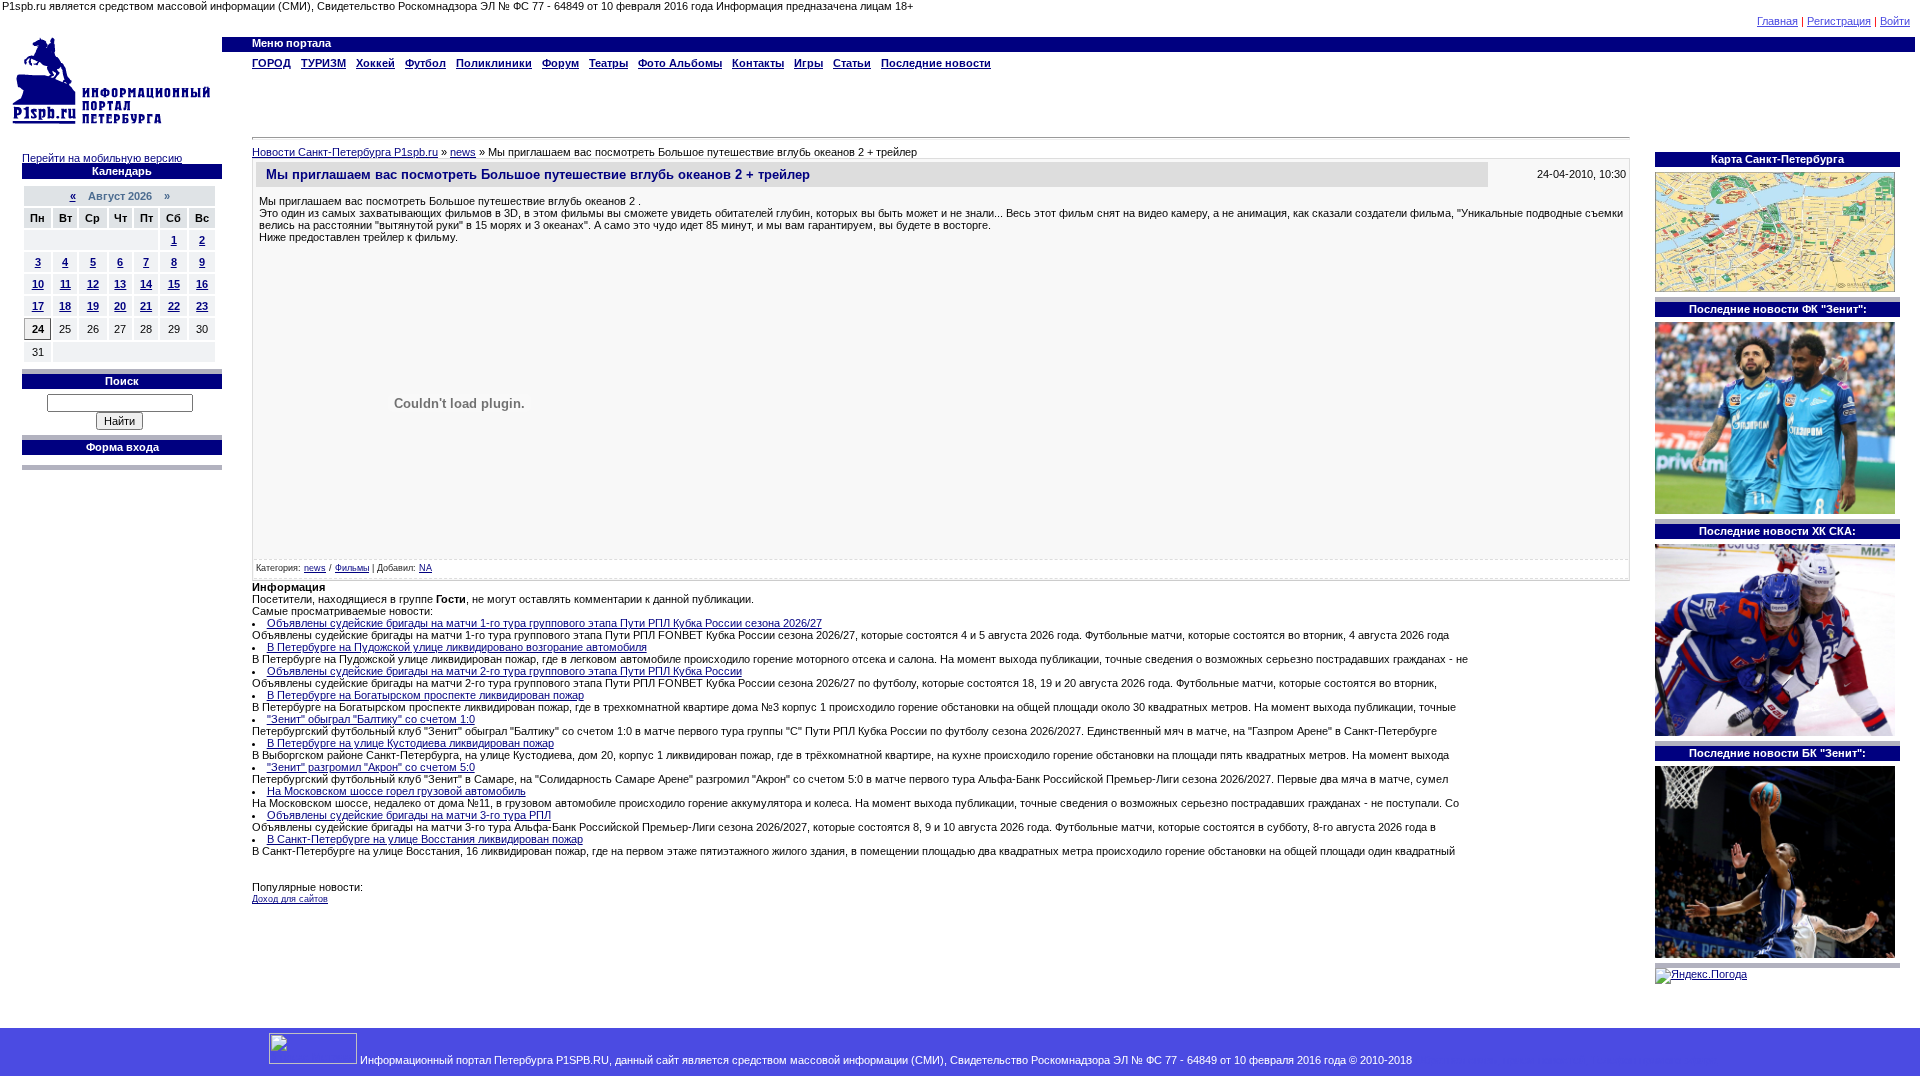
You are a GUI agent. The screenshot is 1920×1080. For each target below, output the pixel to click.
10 (38, 284)
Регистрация (1839, 21)
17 (38, 306)
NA (425, 568)
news (315, 568)
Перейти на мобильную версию (102, 158)
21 (146, 306)
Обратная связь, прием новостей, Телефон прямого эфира (1566, 1060)
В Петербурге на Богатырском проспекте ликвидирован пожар (425, 695)
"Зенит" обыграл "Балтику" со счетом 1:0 (371, 719)
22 (174, 306)
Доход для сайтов (290, 899)
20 (120, 306)
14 (146, 284)
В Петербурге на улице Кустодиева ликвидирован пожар (410, 743)
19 (93, 306)
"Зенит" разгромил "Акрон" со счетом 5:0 (371, 767)
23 (202, 306)
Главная (1777, 21)
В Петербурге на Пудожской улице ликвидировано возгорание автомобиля (457, 647)
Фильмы (352, 568)
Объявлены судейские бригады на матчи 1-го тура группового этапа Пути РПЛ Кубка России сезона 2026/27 (544, 623)
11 (65, 284)
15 (174, 284)
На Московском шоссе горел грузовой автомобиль (396, 791)
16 (202, 284)
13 (120, 284)
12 (93, 284)
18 (65, 306)
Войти (1895, 21)
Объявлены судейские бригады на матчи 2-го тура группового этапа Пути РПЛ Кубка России (504, 671)
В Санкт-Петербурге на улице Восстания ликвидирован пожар (425, 839)
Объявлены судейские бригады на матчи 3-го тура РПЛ (409, 815)
